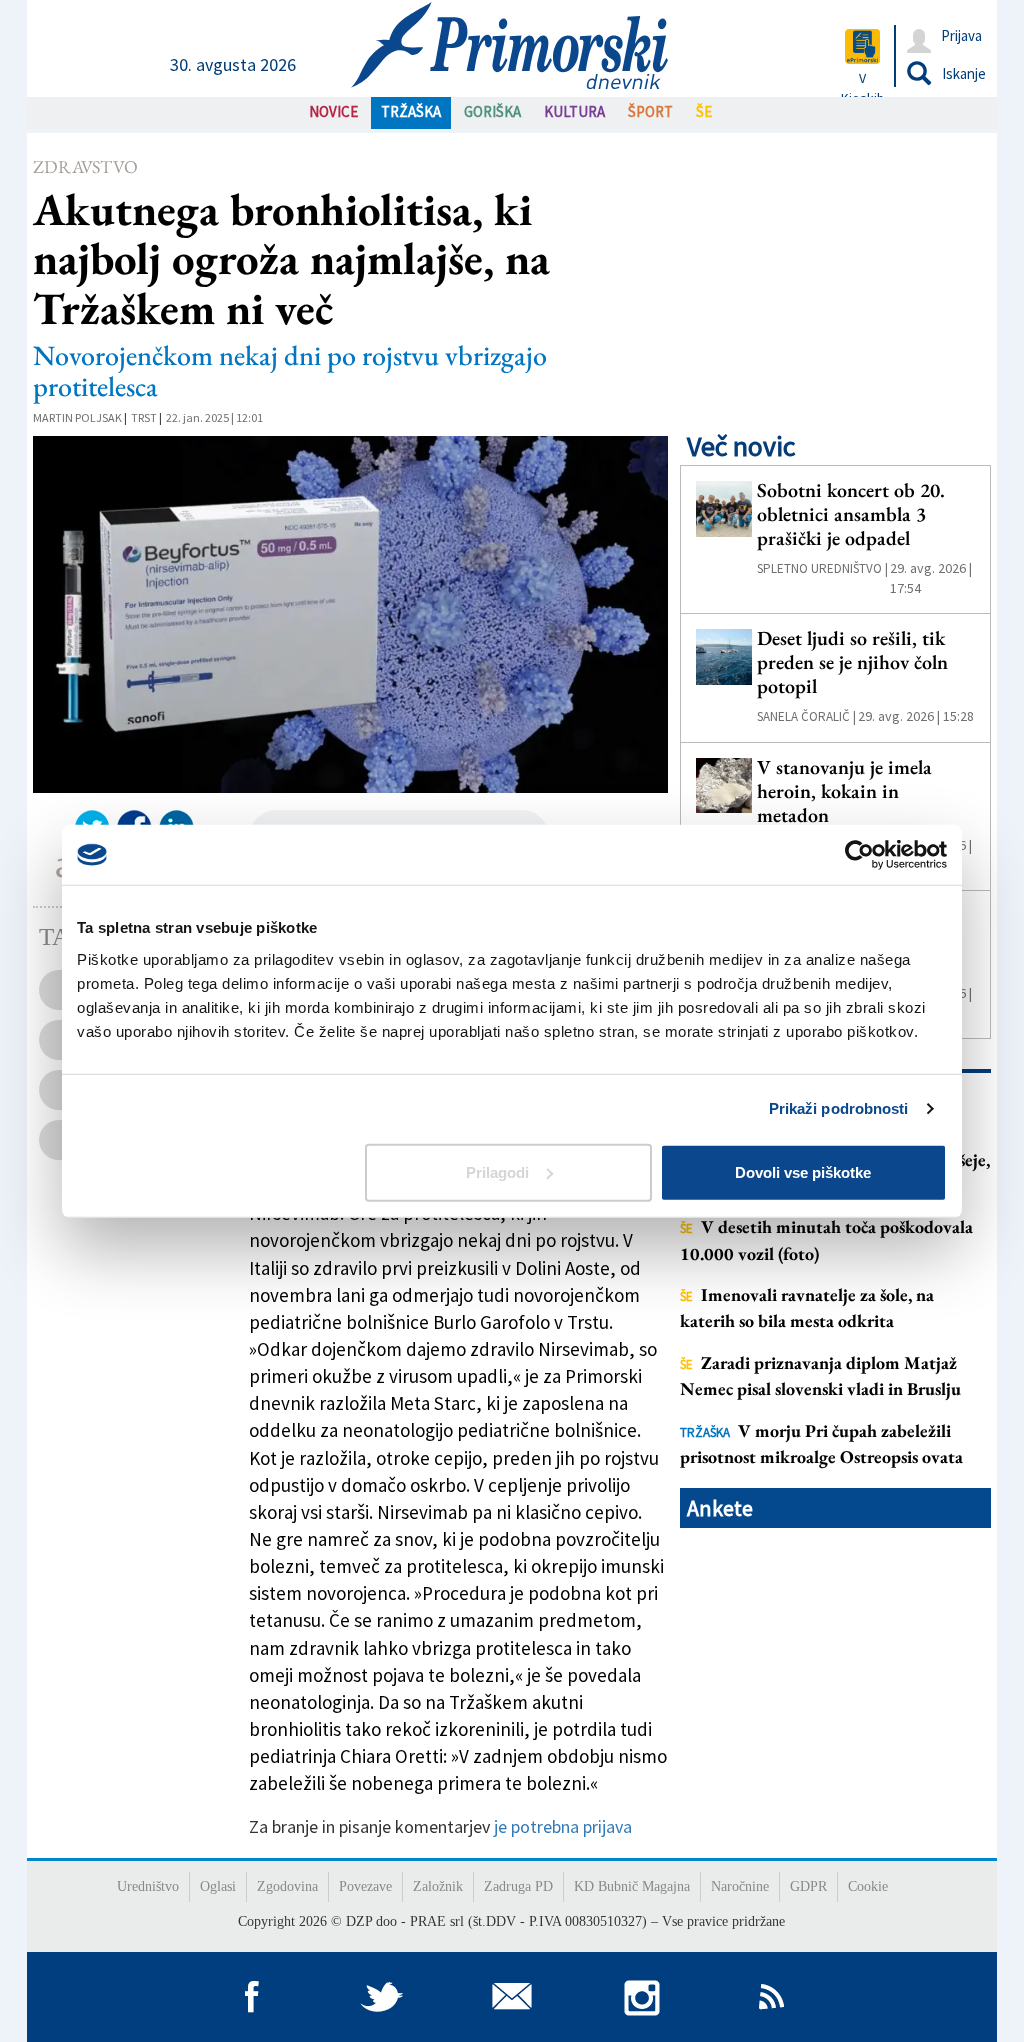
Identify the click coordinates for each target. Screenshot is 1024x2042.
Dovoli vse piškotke (803, 1171)
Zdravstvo (85, 166)
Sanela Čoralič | (806, 716)
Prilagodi (497, 1171)
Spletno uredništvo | (822, 568)
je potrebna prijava (563, 1826)
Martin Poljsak (77, 417)
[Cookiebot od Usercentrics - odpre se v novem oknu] (859, 855)
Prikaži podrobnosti (839, 1108)
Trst (144, 417)
